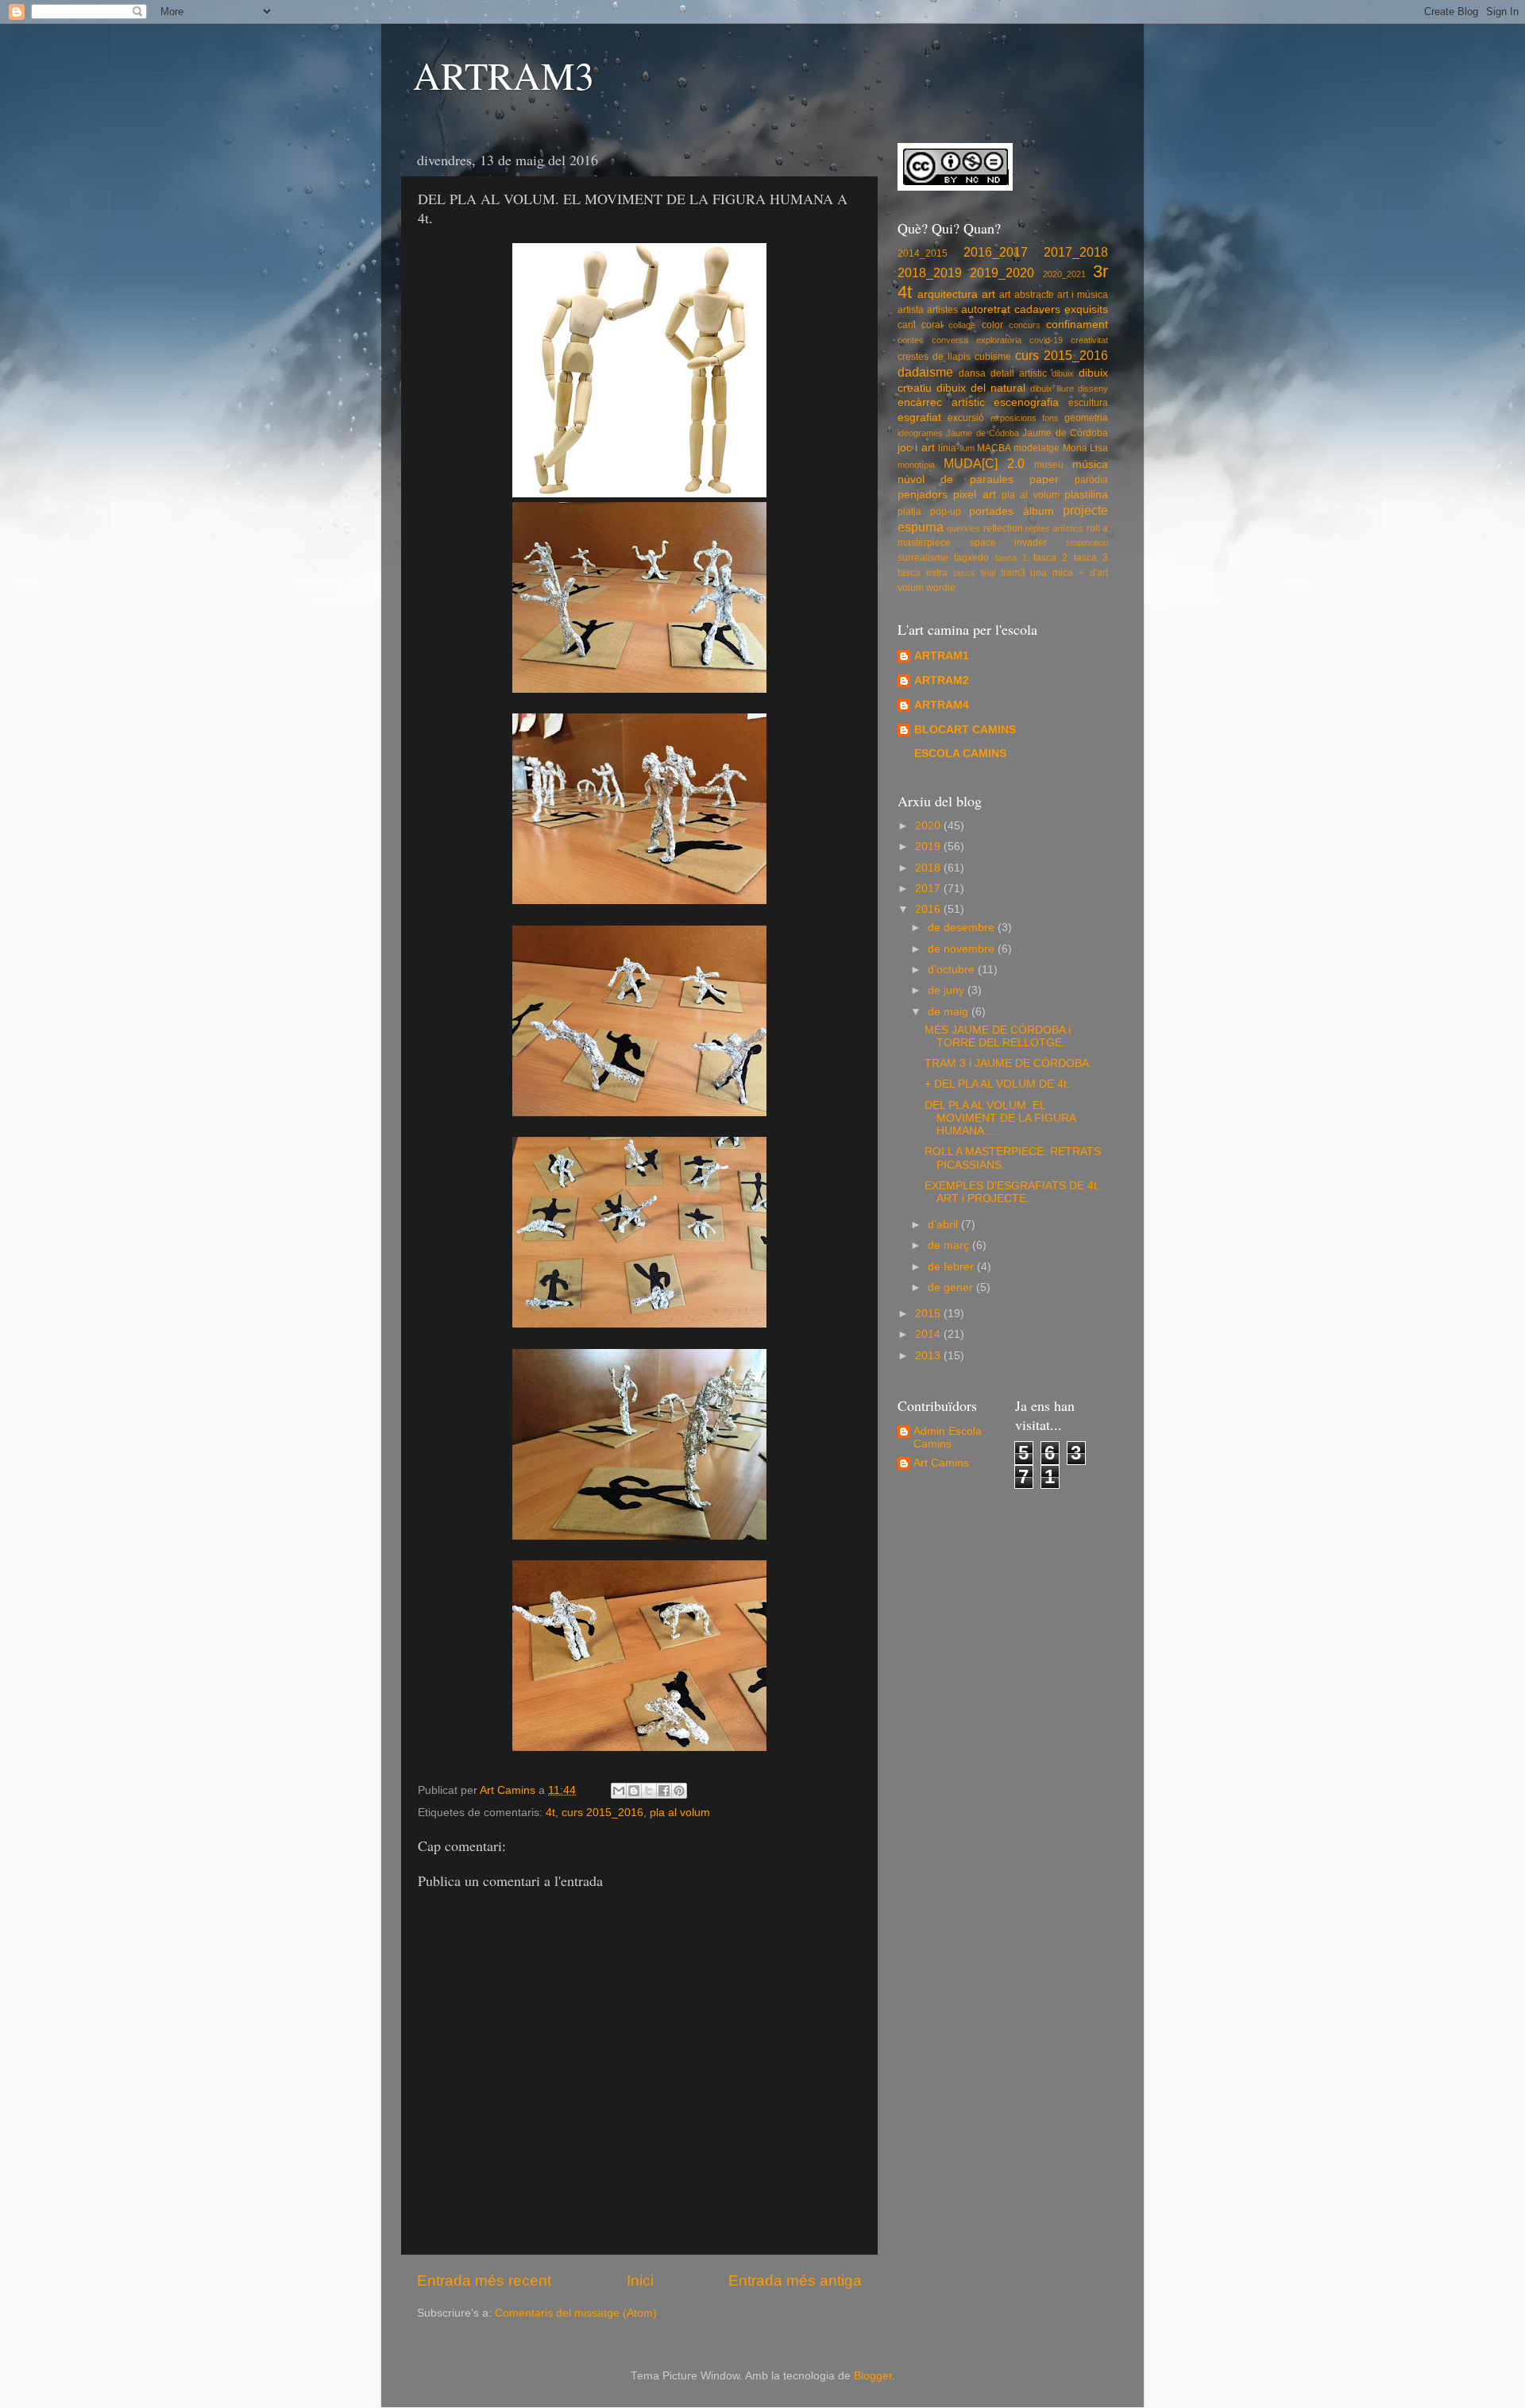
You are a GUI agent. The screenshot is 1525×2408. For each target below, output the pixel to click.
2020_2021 (1064, 274)
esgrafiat (919, 417)
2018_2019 (930, 272)
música (1090, 464)
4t (550, 1813)
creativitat (1089, 340)
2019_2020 (1002, 272)
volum (911, 588)
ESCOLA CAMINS (960, 754)
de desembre (963, 928)
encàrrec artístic (941, 402)
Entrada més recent (484, 2280)
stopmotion (1087, 543)
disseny (1093, 388)
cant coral (920, 325)
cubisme (993, 357)
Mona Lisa (1085, 448)
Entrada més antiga (795, 2280)
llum (967, 448)
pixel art (974, 495)
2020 (929, 826)
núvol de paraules (956, 479)
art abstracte (1026, 295)
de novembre (963, 949)
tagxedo (971, 558)
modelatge (1037, 448)
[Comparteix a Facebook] (664, 1791)
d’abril (944, 1225)
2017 (929, 889)
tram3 (1013, 573)
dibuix (1063, 373)
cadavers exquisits (1061, 309)
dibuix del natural (981, 388)
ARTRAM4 (942, 705)
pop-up (946, 512)
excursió (966, 418)
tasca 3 (1091, 558)
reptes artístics (1054, 528)
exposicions (1013, 418)
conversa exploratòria (977, 340)
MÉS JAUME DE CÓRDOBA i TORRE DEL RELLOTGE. (998, 1036)
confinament (1077, 325)
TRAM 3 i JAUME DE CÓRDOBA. (1008, 1063)
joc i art (916, 448)
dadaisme (925, 372)
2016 (929, 909)
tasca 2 (1050, 558)
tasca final (974, 573)
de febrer (952, 1267)
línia (947, 448)
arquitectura (948, 294)
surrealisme (923, 558)
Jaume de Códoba (983, 433)
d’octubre (953, 970)
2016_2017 (996, 252)
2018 (929, 868)
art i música (1083, 295)
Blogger (873, 2376)
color (992, 325)
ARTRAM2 (942, 680)
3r (1100, 271)
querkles (963, 528)
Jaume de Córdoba (1065, 433)
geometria (1086, 418)
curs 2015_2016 (602, 1813)
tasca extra (923, 573)
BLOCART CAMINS (965, 730)
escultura (1088, 403)
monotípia (916, 465)
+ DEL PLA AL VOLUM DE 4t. (997, 1084)
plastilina (1086, 495)
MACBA (994, 448)
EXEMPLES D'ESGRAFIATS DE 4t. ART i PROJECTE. (1012, 1192)
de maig (950, 1012)
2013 (929, 1356)
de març (950, 1245)
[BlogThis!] (634, 1791)
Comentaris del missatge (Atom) (576, 2313)
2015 (929, 1314)
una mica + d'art (1069, 573)
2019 (929, 846)
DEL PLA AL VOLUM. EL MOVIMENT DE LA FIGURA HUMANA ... (1000, 1118)
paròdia (1091, 480)
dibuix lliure (1052, 388)
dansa (972, 373)
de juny (948, 990)
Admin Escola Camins (948, 1438)
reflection (1003, 528)
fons (1050, 418)
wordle (941, 588)
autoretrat (986, 309)
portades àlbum (1012, 511)
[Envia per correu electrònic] (619, 1791)
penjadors (923, 495)
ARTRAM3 (504, 75)
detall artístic (1019, 373)
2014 (929, 1334)
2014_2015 (923, 253)
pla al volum (680, 1813)
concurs (1025, 325)
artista (911, 310)
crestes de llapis (934, 357)
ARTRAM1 (942, 656)
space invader (1009, 543)
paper (1044, 479)
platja (909, 512)
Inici (640, 2280)
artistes (942, 310)
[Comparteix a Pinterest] (679, 1791)
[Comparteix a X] (649, 1791)
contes (911, 340)
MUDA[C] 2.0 (984, 463)
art (988, 294)
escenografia (1026, 402)
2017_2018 (1076, 252)
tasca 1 (1011, 558)
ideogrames (920, 433)
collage (962, 325)
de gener (952, 1287)
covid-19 (1046, 340)
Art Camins (941, 1463)
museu (1049, 465)
